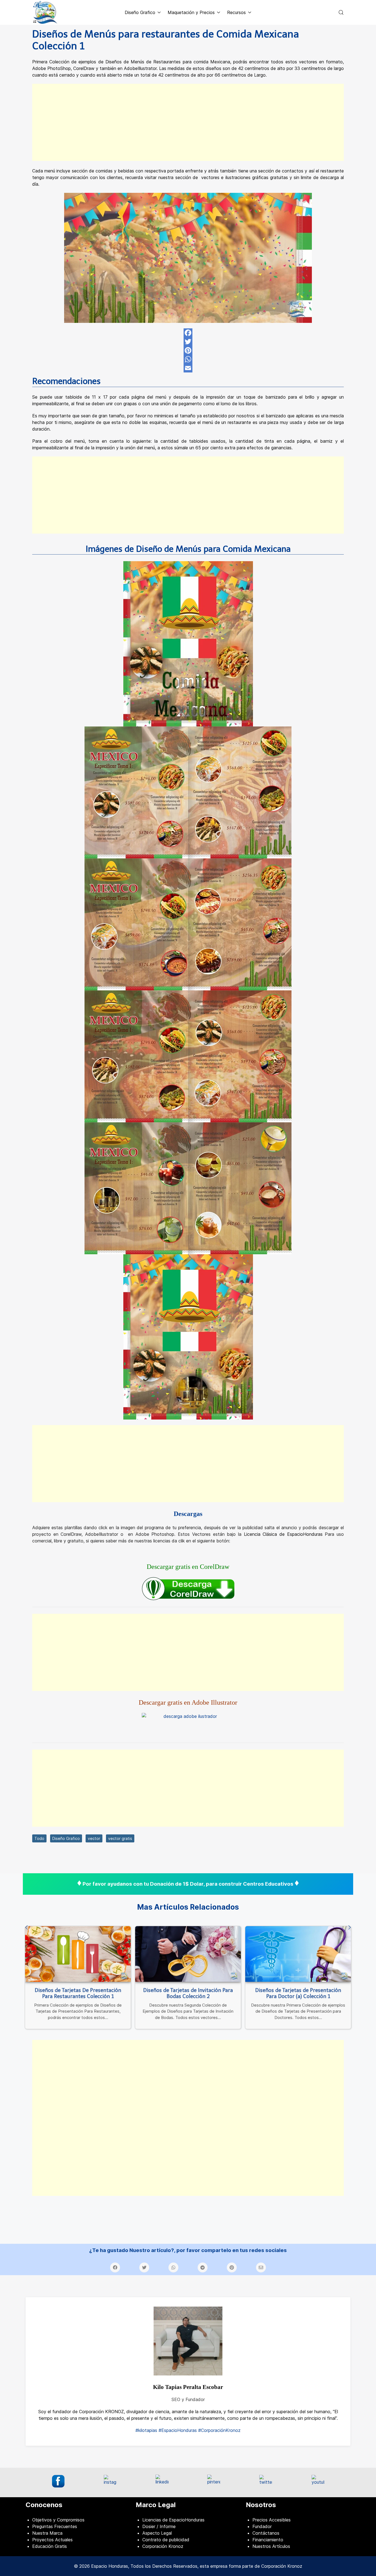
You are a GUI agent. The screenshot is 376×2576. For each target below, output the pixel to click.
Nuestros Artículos (271, 2546)
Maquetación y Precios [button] (191, 12)
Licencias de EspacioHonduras (173, 2520)
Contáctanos (266, 2533)
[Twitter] (188, 342)
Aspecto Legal (157, 2533)
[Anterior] (26, 1928)
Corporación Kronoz (163, 2546)
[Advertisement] (188, 122)
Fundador (262, 2526)
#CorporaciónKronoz (219, 2430)
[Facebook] (188, 333)
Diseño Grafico (66, 1838)
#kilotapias (146, 2430)
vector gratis (120, 1838)
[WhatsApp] (188, 359)
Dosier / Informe (159, 2526)
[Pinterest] (188, 350)
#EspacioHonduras (178, 2430)
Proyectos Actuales (52, 2540)
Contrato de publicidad (166, 2540)
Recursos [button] (236, 12)
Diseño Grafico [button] (140, 12)
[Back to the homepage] (45, 12)
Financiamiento (268, 2540)
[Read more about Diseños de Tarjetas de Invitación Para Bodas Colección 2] (188, 1954)
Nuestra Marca (47, 2533)
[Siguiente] (350, 1928)
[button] (341, 12)
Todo (39, 1838)
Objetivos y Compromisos (58, 2520)
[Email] (188, 368)
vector (94, 1838)
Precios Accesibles (272, 2520)
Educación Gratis (50, 2546)
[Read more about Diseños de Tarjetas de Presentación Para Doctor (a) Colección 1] (298, 1954)
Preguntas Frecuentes (55, 2526)
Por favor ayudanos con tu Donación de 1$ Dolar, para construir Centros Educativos (188, 1884)
